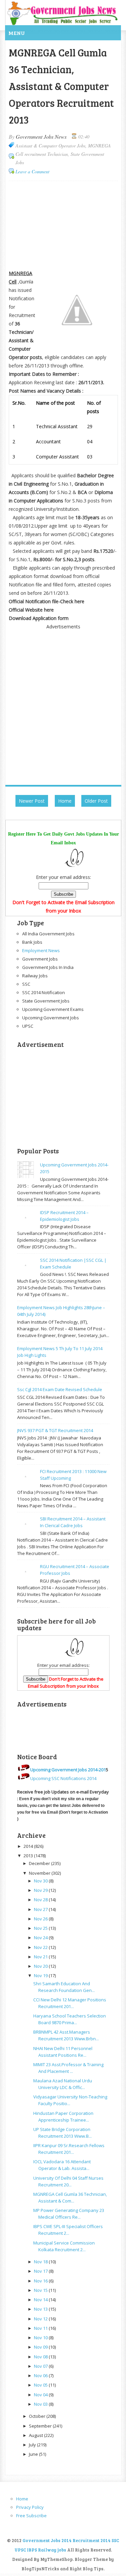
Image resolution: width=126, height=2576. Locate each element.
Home (65, 801)
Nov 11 (41, 2328)
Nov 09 (41, 2347)
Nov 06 (41, 2375)
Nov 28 (41, 1900)
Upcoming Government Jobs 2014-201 (68, 1770)
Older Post (96, 801)
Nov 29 (41, 1890)
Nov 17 (41, 2271)
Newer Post (32, 801)
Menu (17, 33)
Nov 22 (41, 1947)
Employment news (41, 950)
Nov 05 (41, 2385)
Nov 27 (41, 1909)
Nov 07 (41, 2366)
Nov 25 (41, 1928)
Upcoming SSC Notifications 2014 (63, 1778)
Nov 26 (41, 1919)
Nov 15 (41, 2290)
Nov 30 (41, 1881)
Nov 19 (41, 1975)
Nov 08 (41, 2357)
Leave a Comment (32, 171)
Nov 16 (41, 2281)
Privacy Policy (30, 2507)
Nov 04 (41, 2395)
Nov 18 (41, 2262)
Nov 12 (41, 2319)
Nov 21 (41, 1957)
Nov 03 (41, 2404)
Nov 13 (41, 2309)
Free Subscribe (31, 2516)
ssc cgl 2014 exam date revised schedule (60, 1389)
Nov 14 (41, 2300)
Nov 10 (41, 2338)
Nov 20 (41, 1966)
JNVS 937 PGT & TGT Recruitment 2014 (55, 1430)
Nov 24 (41, 1938)
